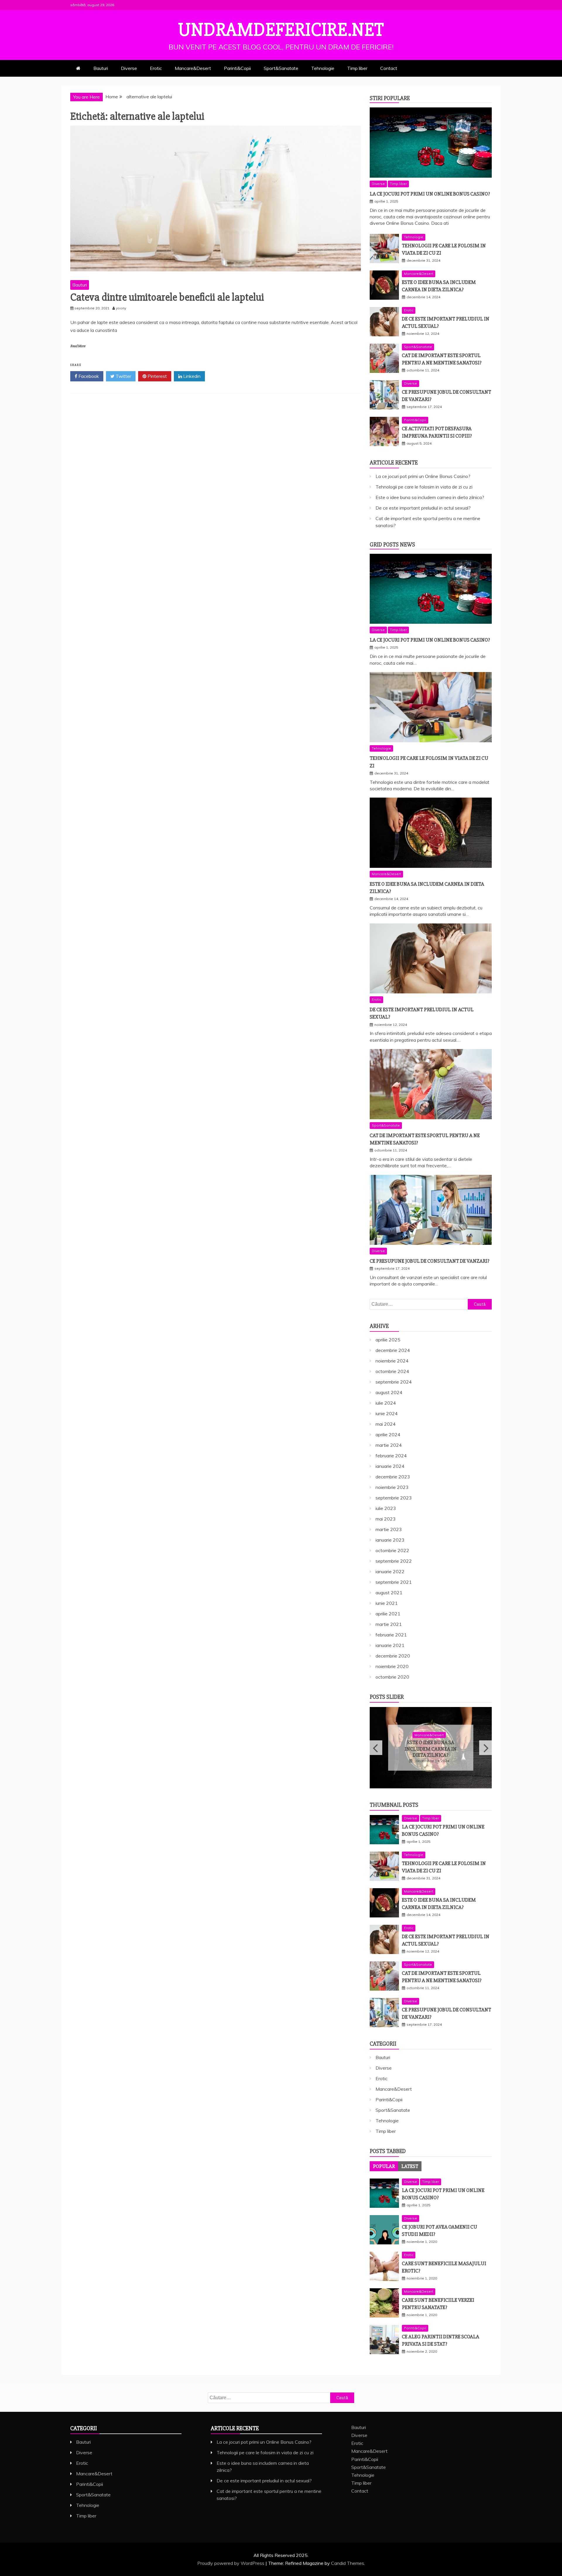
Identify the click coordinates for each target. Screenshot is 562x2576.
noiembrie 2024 (392, 1361)
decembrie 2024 (393, 1350)
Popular (384, 2166)
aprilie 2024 (388, 1434)
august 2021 (389, 1593)
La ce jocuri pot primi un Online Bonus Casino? (430, 194)
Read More (78, 346)
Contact (389, 68)
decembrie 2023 (393, 1477)
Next (485, 1748)
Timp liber (357, 68)
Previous (376, 1748)
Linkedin (191, 376)
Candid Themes (348, 2563)
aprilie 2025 (388, 1340)
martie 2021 (389, 1624)
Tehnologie (323, 68)
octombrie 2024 (392, 1371)
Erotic (156, 68)
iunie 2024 (387, 1413)
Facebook (88, 376)
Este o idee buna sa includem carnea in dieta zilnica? (430, 497)
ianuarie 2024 (390, 1466)
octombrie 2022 (392, 1550)
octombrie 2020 (392, 1677)
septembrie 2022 (394, 1561)
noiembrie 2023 (392, 1487)
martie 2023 (389, 1529)
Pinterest (157, 376)
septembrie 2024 (394, 1382)
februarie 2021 (391, 1635)
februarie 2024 (391, 1456)
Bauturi (101, 68)
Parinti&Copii (237, 68)
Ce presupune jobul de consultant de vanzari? (430, 1261)
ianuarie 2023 (390, 1540)
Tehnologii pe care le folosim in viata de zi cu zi (424, 487)
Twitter (123, 376)
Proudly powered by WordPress (231, 2563)
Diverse (129, 68)
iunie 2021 (387, 1603)
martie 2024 (389, 1445)
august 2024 (389, 1392)
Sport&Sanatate (281, 68)
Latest (410, 2166)
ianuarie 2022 (390, 1571)
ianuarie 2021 (390, 1645)
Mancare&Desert (193, 68)
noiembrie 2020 (392, 1666)
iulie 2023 (386, 1508)
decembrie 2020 (393, 1656)
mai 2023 (386, 1519)
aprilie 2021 (388, 1614)
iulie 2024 (386, 1403)
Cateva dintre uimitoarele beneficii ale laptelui (167, 297)
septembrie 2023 (394, 1498)
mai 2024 (386, 1424)
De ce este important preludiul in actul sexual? (423, 508)
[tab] (384, 2166)
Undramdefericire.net (281, 30)
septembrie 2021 (394, 1582)
